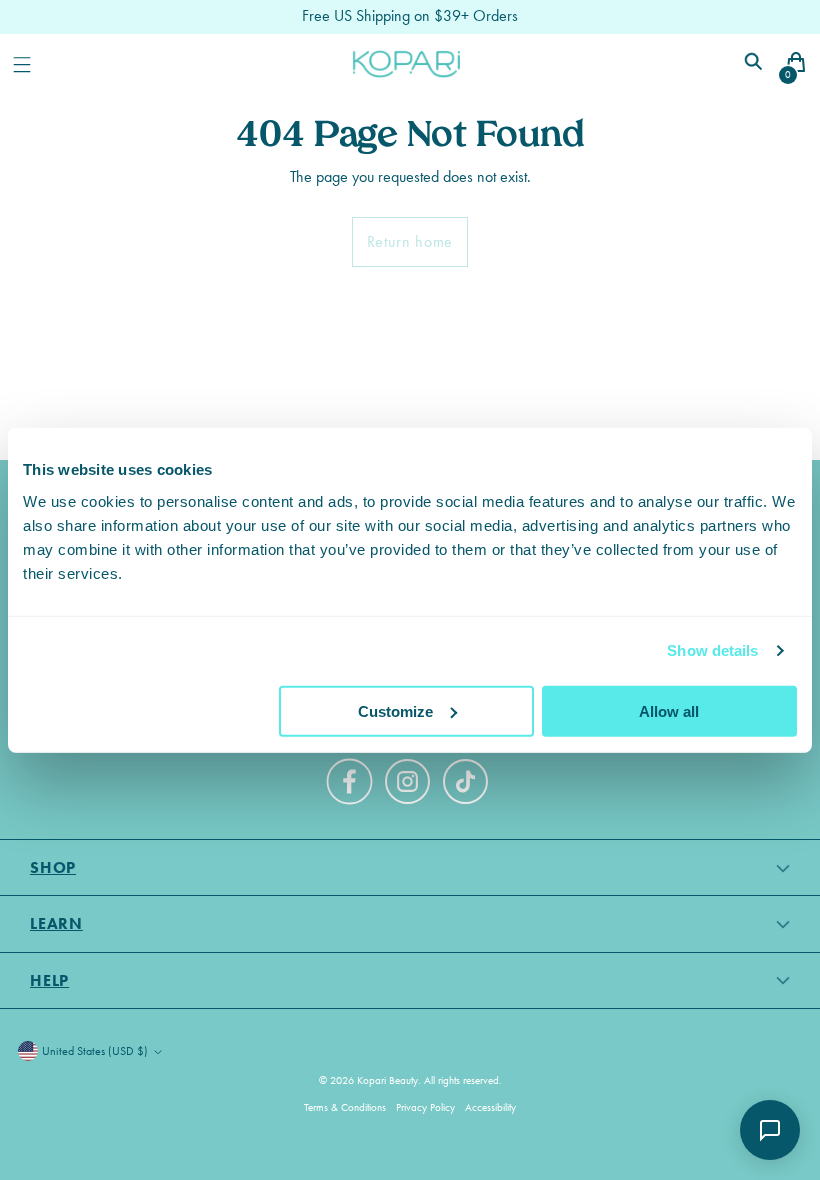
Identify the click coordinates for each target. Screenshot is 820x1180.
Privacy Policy (425, 1107)
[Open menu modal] (21, 64)
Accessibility (490, 1107)
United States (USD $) (95, 1051)
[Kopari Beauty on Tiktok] (468, 785)
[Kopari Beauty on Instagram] (410, 785)
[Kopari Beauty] (407, 63)
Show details (712, 650)
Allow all (669, 710)
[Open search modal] (755, 64)
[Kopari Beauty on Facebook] (352, 790)
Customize (395, 710)
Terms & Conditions (345, 1107)
